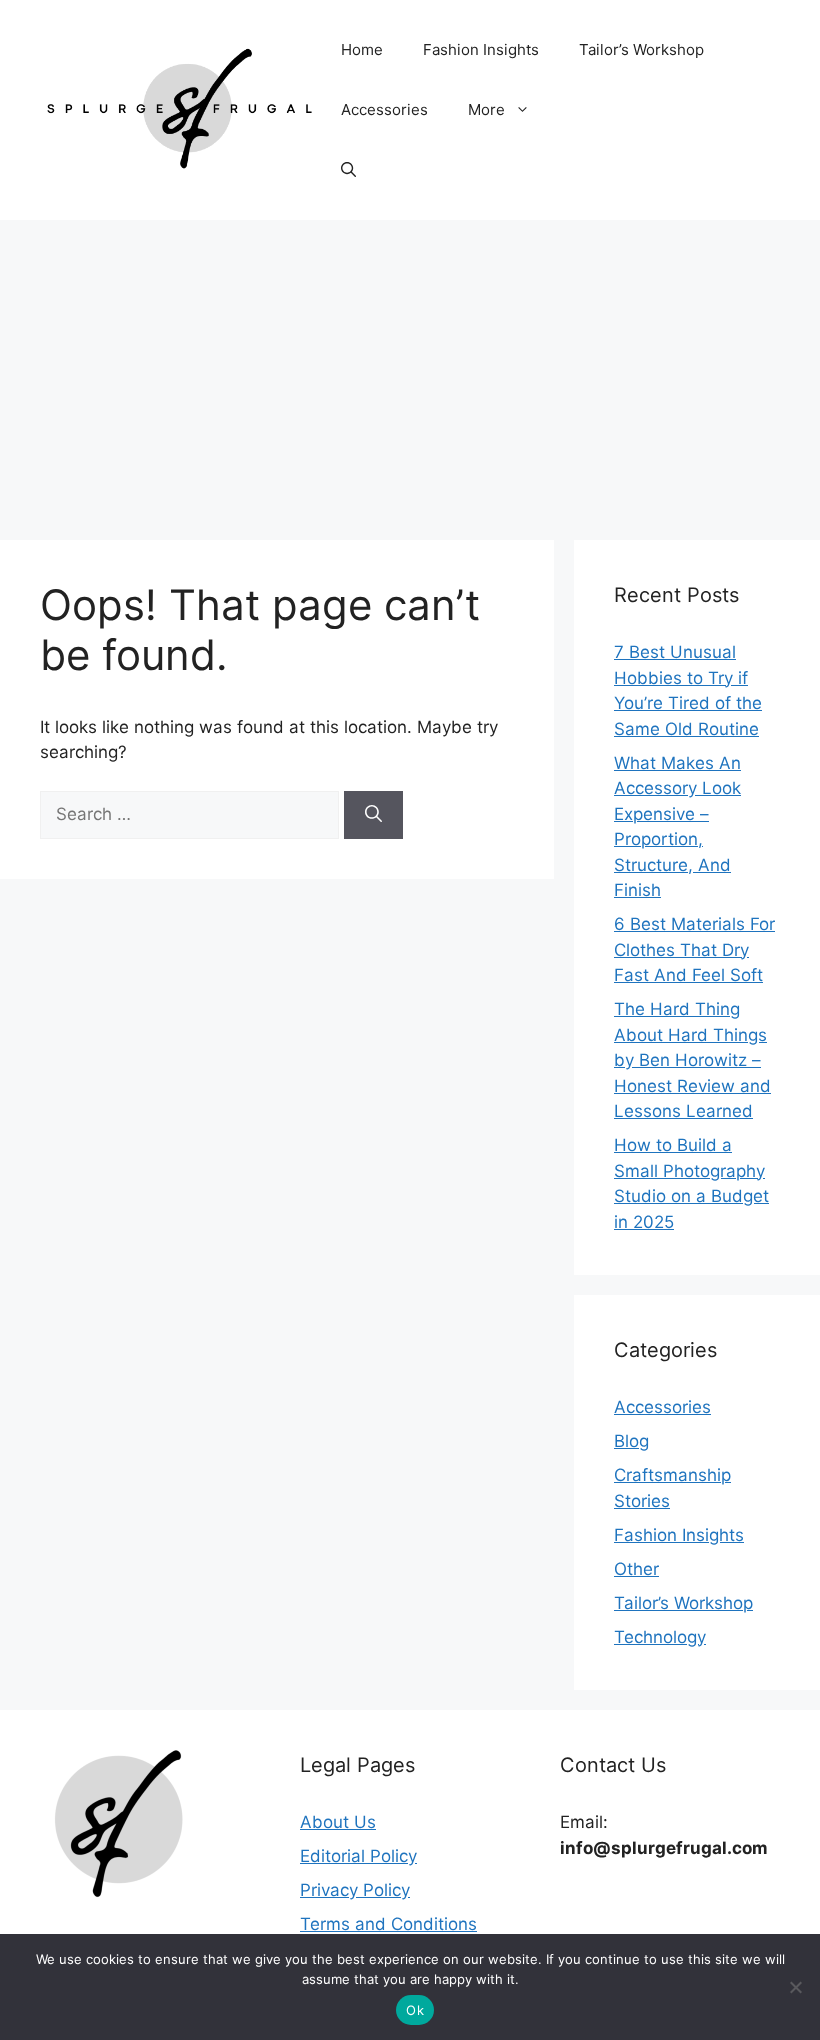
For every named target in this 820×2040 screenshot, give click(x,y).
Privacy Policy (355, 1890)
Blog (631, 1441)
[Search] (373, 815)
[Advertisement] (410, 370)
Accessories (384, 109)
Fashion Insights (481, 49)
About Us (338, 1822)
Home (362, 49)
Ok (415, 2010)
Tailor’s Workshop (641, 49)
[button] (348, 170)
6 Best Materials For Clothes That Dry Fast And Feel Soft (694, 949)
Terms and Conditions (388, 1924)
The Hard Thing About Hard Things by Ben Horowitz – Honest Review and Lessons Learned (692, 1060)
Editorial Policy (358, 1856)
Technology (660, 1637)
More (486, 109)
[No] (795, 1987)
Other (636, 1569)
